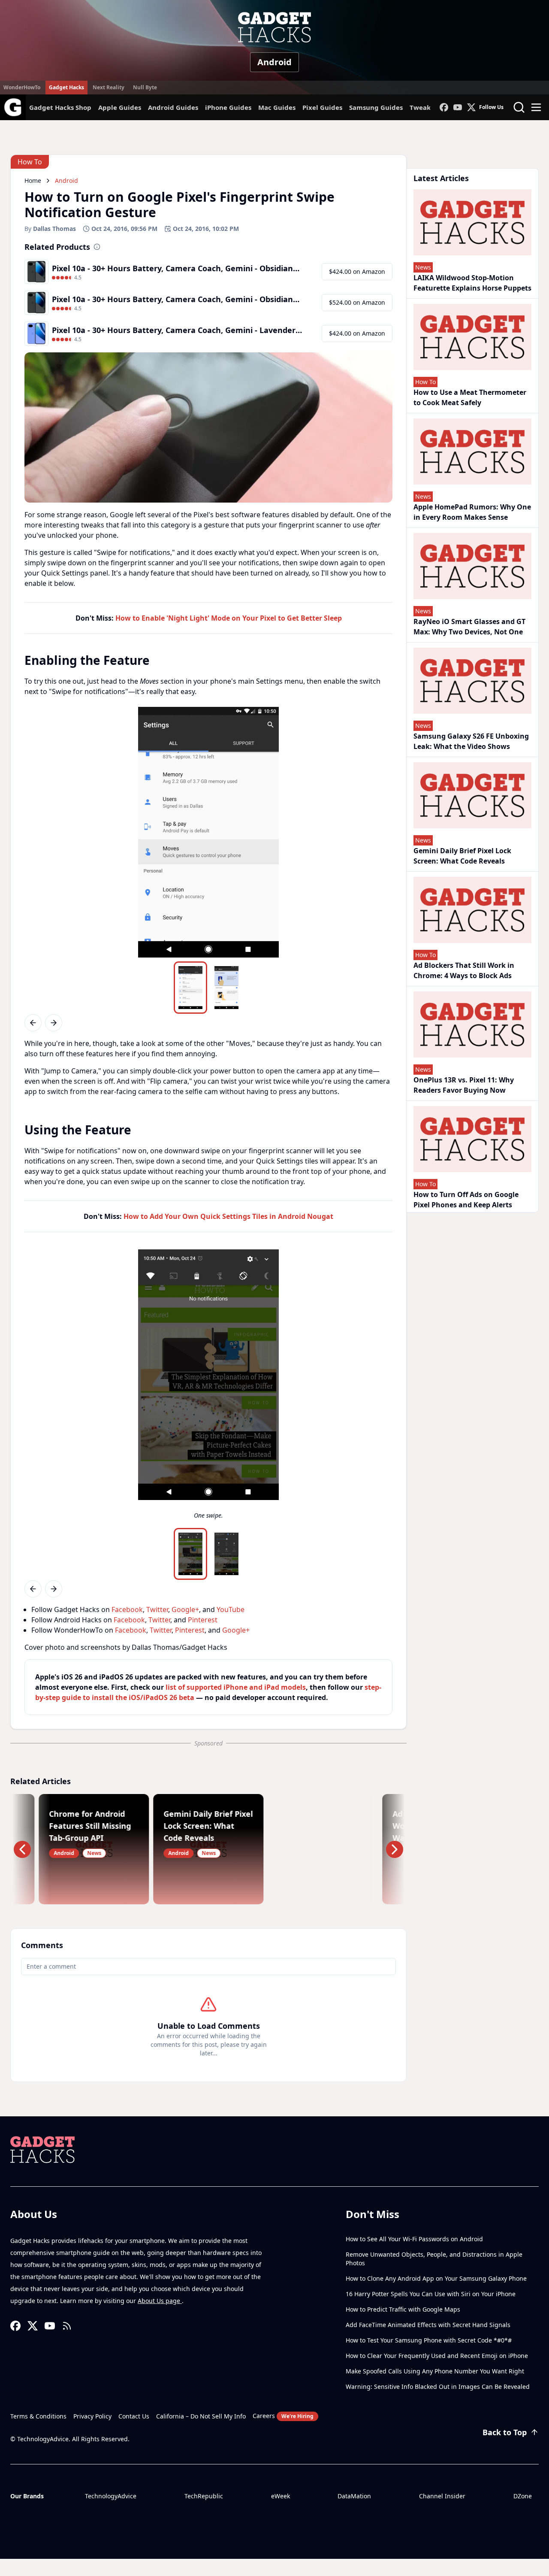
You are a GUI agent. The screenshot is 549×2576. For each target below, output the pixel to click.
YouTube (231, 1609)
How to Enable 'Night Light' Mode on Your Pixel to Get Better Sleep (229, 618)
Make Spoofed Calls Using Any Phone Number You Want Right (435, 2371)
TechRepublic (204, 2496)
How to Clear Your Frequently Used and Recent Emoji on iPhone (437, 2356)
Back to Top (505, 2432)
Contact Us (134, 2416)
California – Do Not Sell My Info (201, 2416)
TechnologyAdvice (111, 2496)
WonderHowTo (22, 87)
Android (274, 62)
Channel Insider (442, 2496)
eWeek (281, 2496)
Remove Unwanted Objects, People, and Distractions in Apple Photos (434, 2259)
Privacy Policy (92, 2416)
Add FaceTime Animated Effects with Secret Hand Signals (428, 2325)
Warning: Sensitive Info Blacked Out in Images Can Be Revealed (438, 2387)
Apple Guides (120, 107)
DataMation (354, 2496)
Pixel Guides (322, 107)
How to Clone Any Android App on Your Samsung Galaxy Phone (436, 2278)
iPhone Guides (228, 107)
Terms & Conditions (38, 2416)
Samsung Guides (376, 107)
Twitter (157, 1609)
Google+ (185, 1609)
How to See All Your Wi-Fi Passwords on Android (414, 2239)
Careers (283, 2416)
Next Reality (109, 87)
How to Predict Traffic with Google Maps (403, 2309)
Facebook (127, 1609)
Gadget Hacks (66, 87)
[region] (208, 832)
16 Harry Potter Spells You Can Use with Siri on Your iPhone (431, 2294)
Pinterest (203, 1620)
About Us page (160, 2301)
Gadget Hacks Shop (60, 107)
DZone (523, 2496)
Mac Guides (277, 107)
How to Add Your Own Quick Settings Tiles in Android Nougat (228, 1216)
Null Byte (145, 87)
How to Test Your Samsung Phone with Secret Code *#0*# (429, 2340)
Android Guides (173, 107)
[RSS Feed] (67, 2326)
